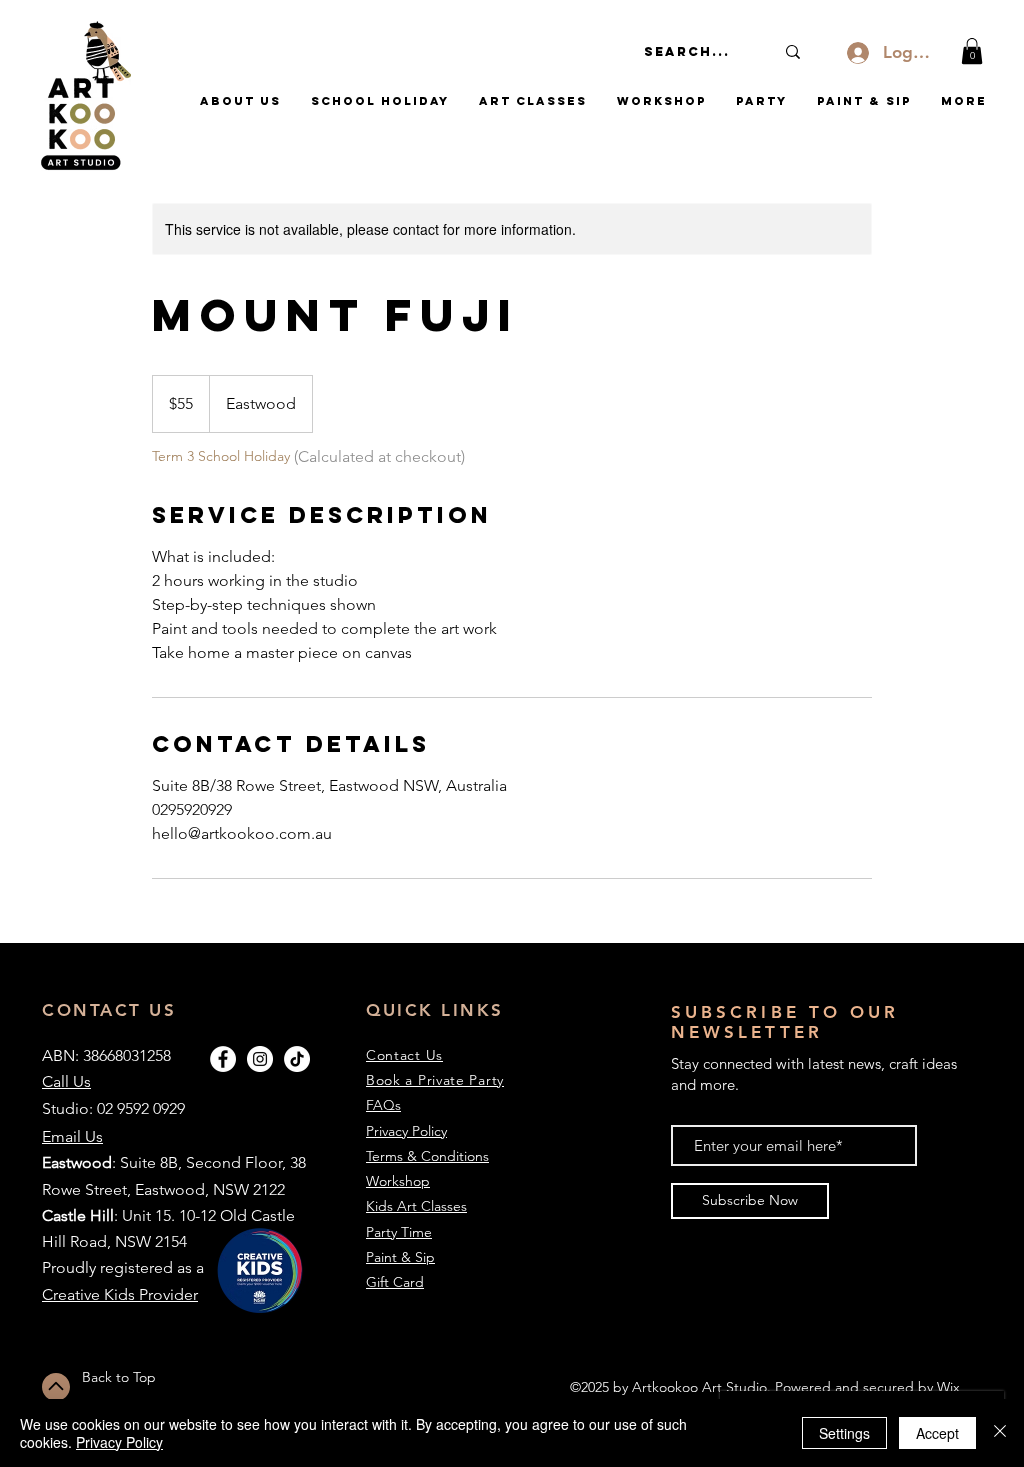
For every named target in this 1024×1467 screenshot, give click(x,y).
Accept (937, 1433)
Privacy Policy (119, 1442)
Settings (844, 1433)
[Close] (1000, 1433)
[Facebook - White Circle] (223, 1059)
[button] (972, 51)
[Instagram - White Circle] (260, 1059)
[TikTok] (297, 1059)
